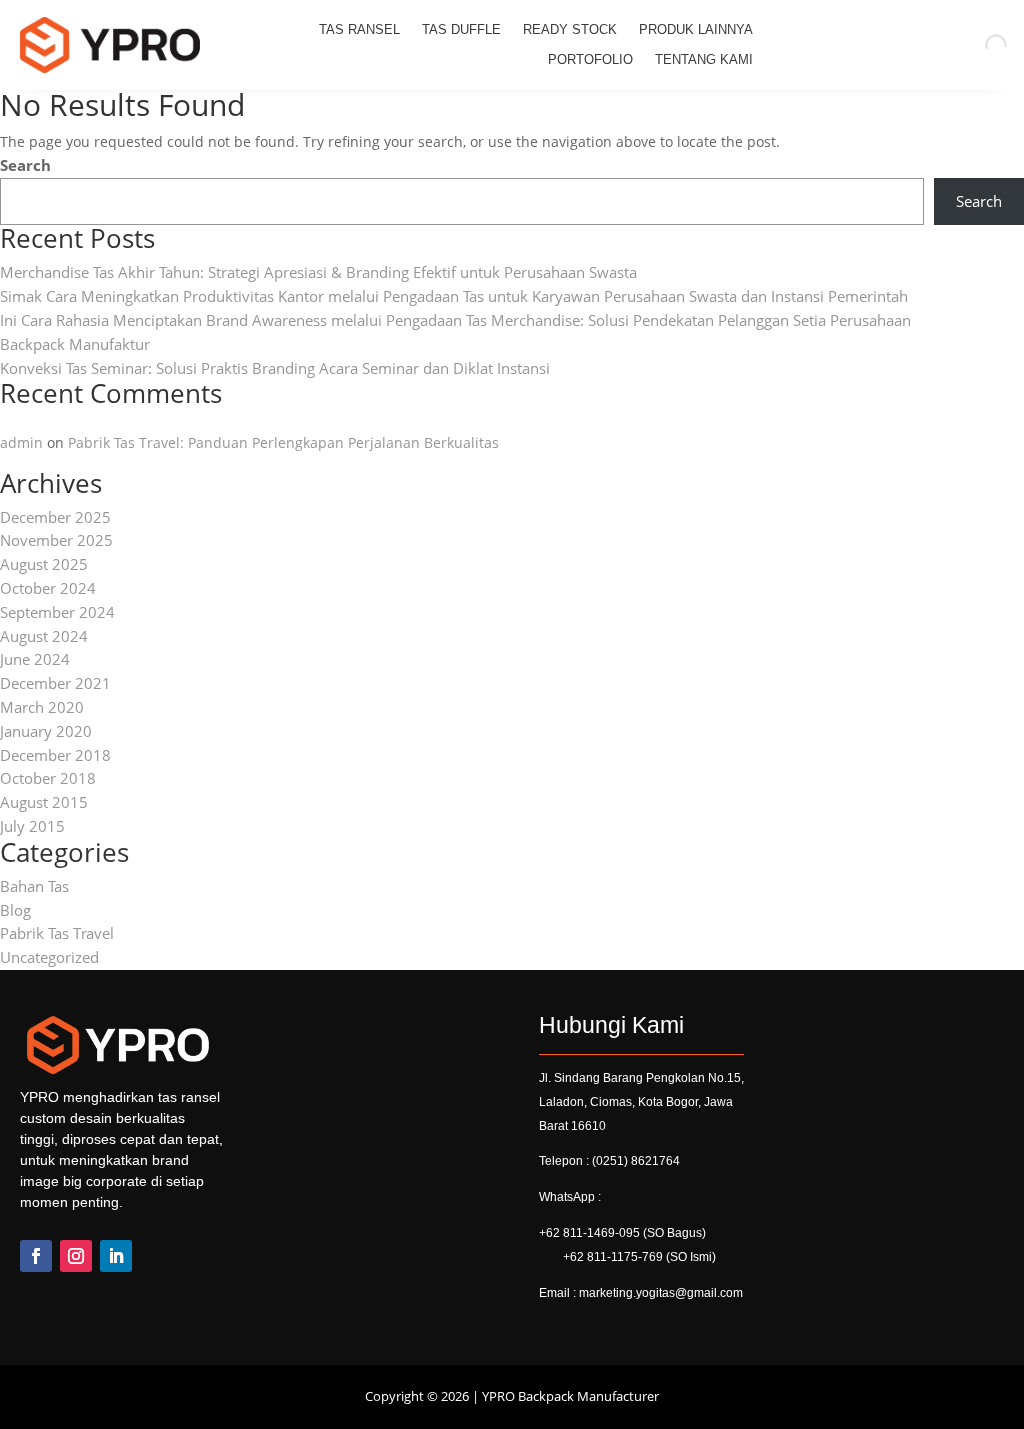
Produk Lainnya (696, 30)
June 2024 (35, 659)
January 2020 (46, 731)
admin (21, 442)
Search (25, 165)
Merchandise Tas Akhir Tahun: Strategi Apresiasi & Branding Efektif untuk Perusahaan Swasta (318, 272)
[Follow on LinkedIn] (116, 1256)
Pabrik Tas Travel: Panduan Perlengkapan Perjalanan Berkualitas (283, 442)
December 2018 (55, 755)
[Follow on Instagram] (76, 1256)
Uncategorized (49, 957)
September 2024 (57, 612)
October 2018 (48, 778)
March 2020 (42, 707)
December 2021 (55, 683)
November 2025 (56, 540)
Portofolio (590, 60)
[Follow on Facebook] (36, 1256)
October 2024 (48, 588)
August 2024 (44, 636)
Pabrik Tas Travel (57, 933)
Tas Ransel (359, 30)
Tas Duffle (461, 30)
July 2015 (32, 826)
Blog (15, 910)
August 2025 (44, 564)
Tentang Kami (704, 60)
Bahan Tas (34, 886)
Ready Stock (570, 30)
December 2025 (55, 517)
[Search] (979, 45)
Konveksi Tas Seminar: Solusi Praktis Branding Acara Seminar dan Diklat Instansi (275, 368)
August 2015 (44, 802)
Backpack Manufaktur (75, 344)
